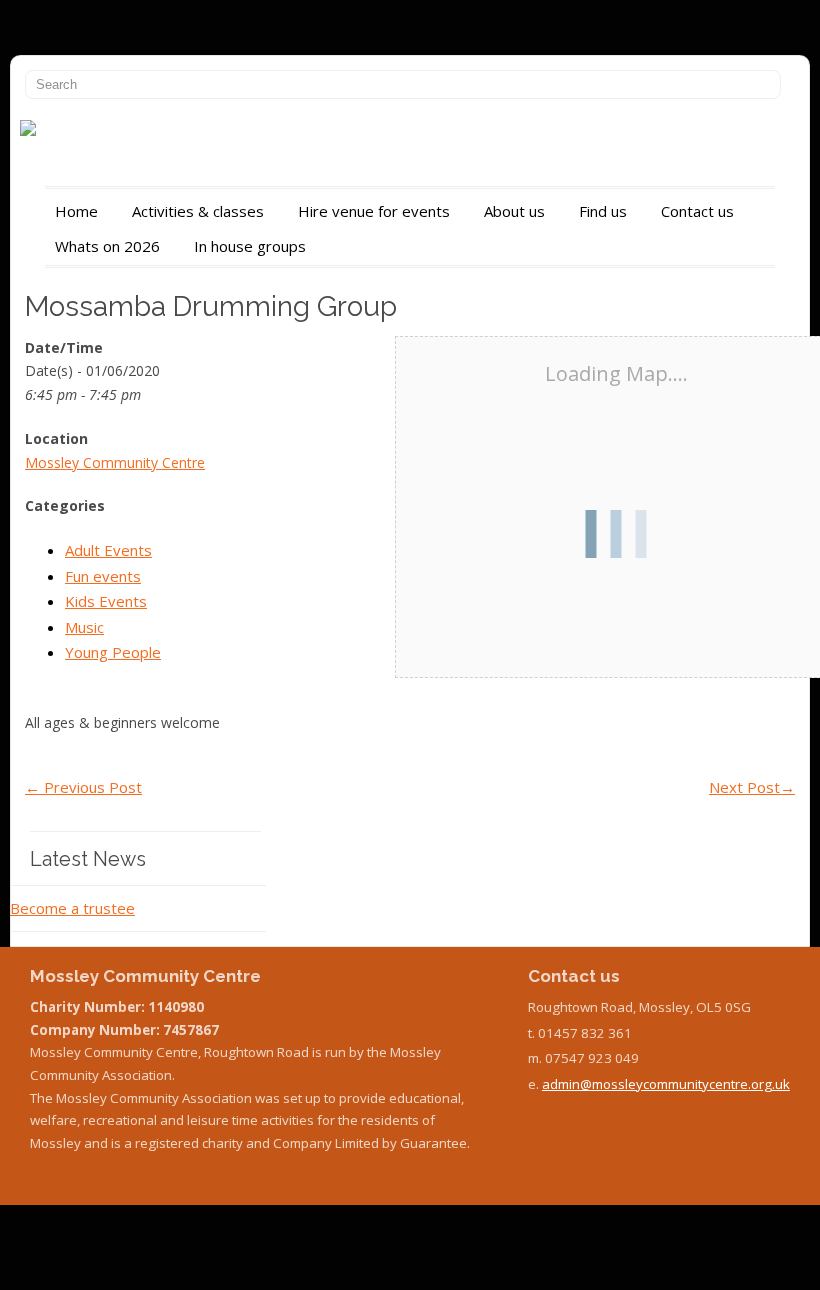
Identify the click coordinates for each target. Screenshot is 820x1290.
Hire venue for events (374, 211)
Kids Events (106, 601)
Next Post (752, 787)
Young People (113, 652)
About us (514, 211)
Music (84, 627)
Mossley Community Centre (115, 462)
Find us (603, 211)
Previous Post (83, 787)
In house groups (250, 246)
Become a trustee (72, 908)
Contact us (697, 211)
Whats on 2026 (107, 246)
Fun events (103, 576)
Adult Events (108, 550)
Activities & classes (198, 211)
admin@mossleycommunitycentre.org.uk (666, 1084)
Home (76, 211)
